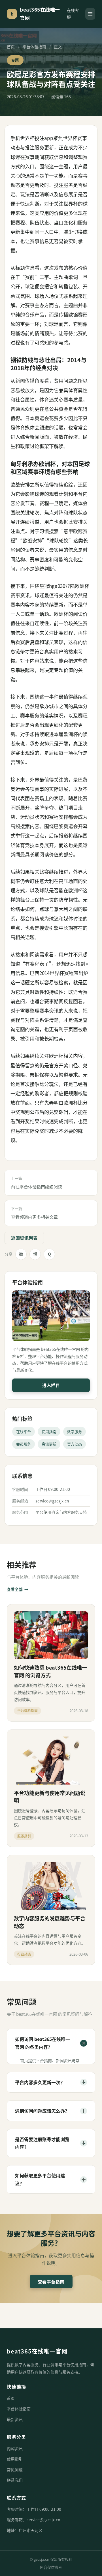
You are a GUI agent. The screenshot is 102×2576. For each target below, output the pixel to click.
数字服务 (75, 1431)
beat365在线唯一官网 (37, 2351)
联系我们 (15, 2480)
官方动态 (75, 1444)
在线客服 (73, 14)
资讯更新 (49, 1444)
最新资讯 (15, 2419)
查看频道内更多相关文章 (34, 1213)
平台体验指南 (34, 47)
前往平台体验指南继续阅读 (37, 1183)
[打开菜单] (90, 14)
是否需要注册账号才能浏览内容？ (50, 2143)
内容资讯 (15, 2448)
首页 (11, 47)
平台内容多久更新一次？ (50, 2082)
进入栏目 (51, 1385)
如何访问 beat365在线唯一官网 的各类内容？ (51, 2043)
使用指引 (15, 2459)
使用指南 (49, 1431)
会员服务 (24, 1444)
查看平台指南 (51, 2282)
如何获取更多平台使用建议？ (50, 2179)
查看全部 (18, 1589)
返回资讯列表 (24, 1238)
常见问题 (15, 2470)
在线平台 (24, 1431)
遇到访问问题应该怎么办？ (50, 2111)
